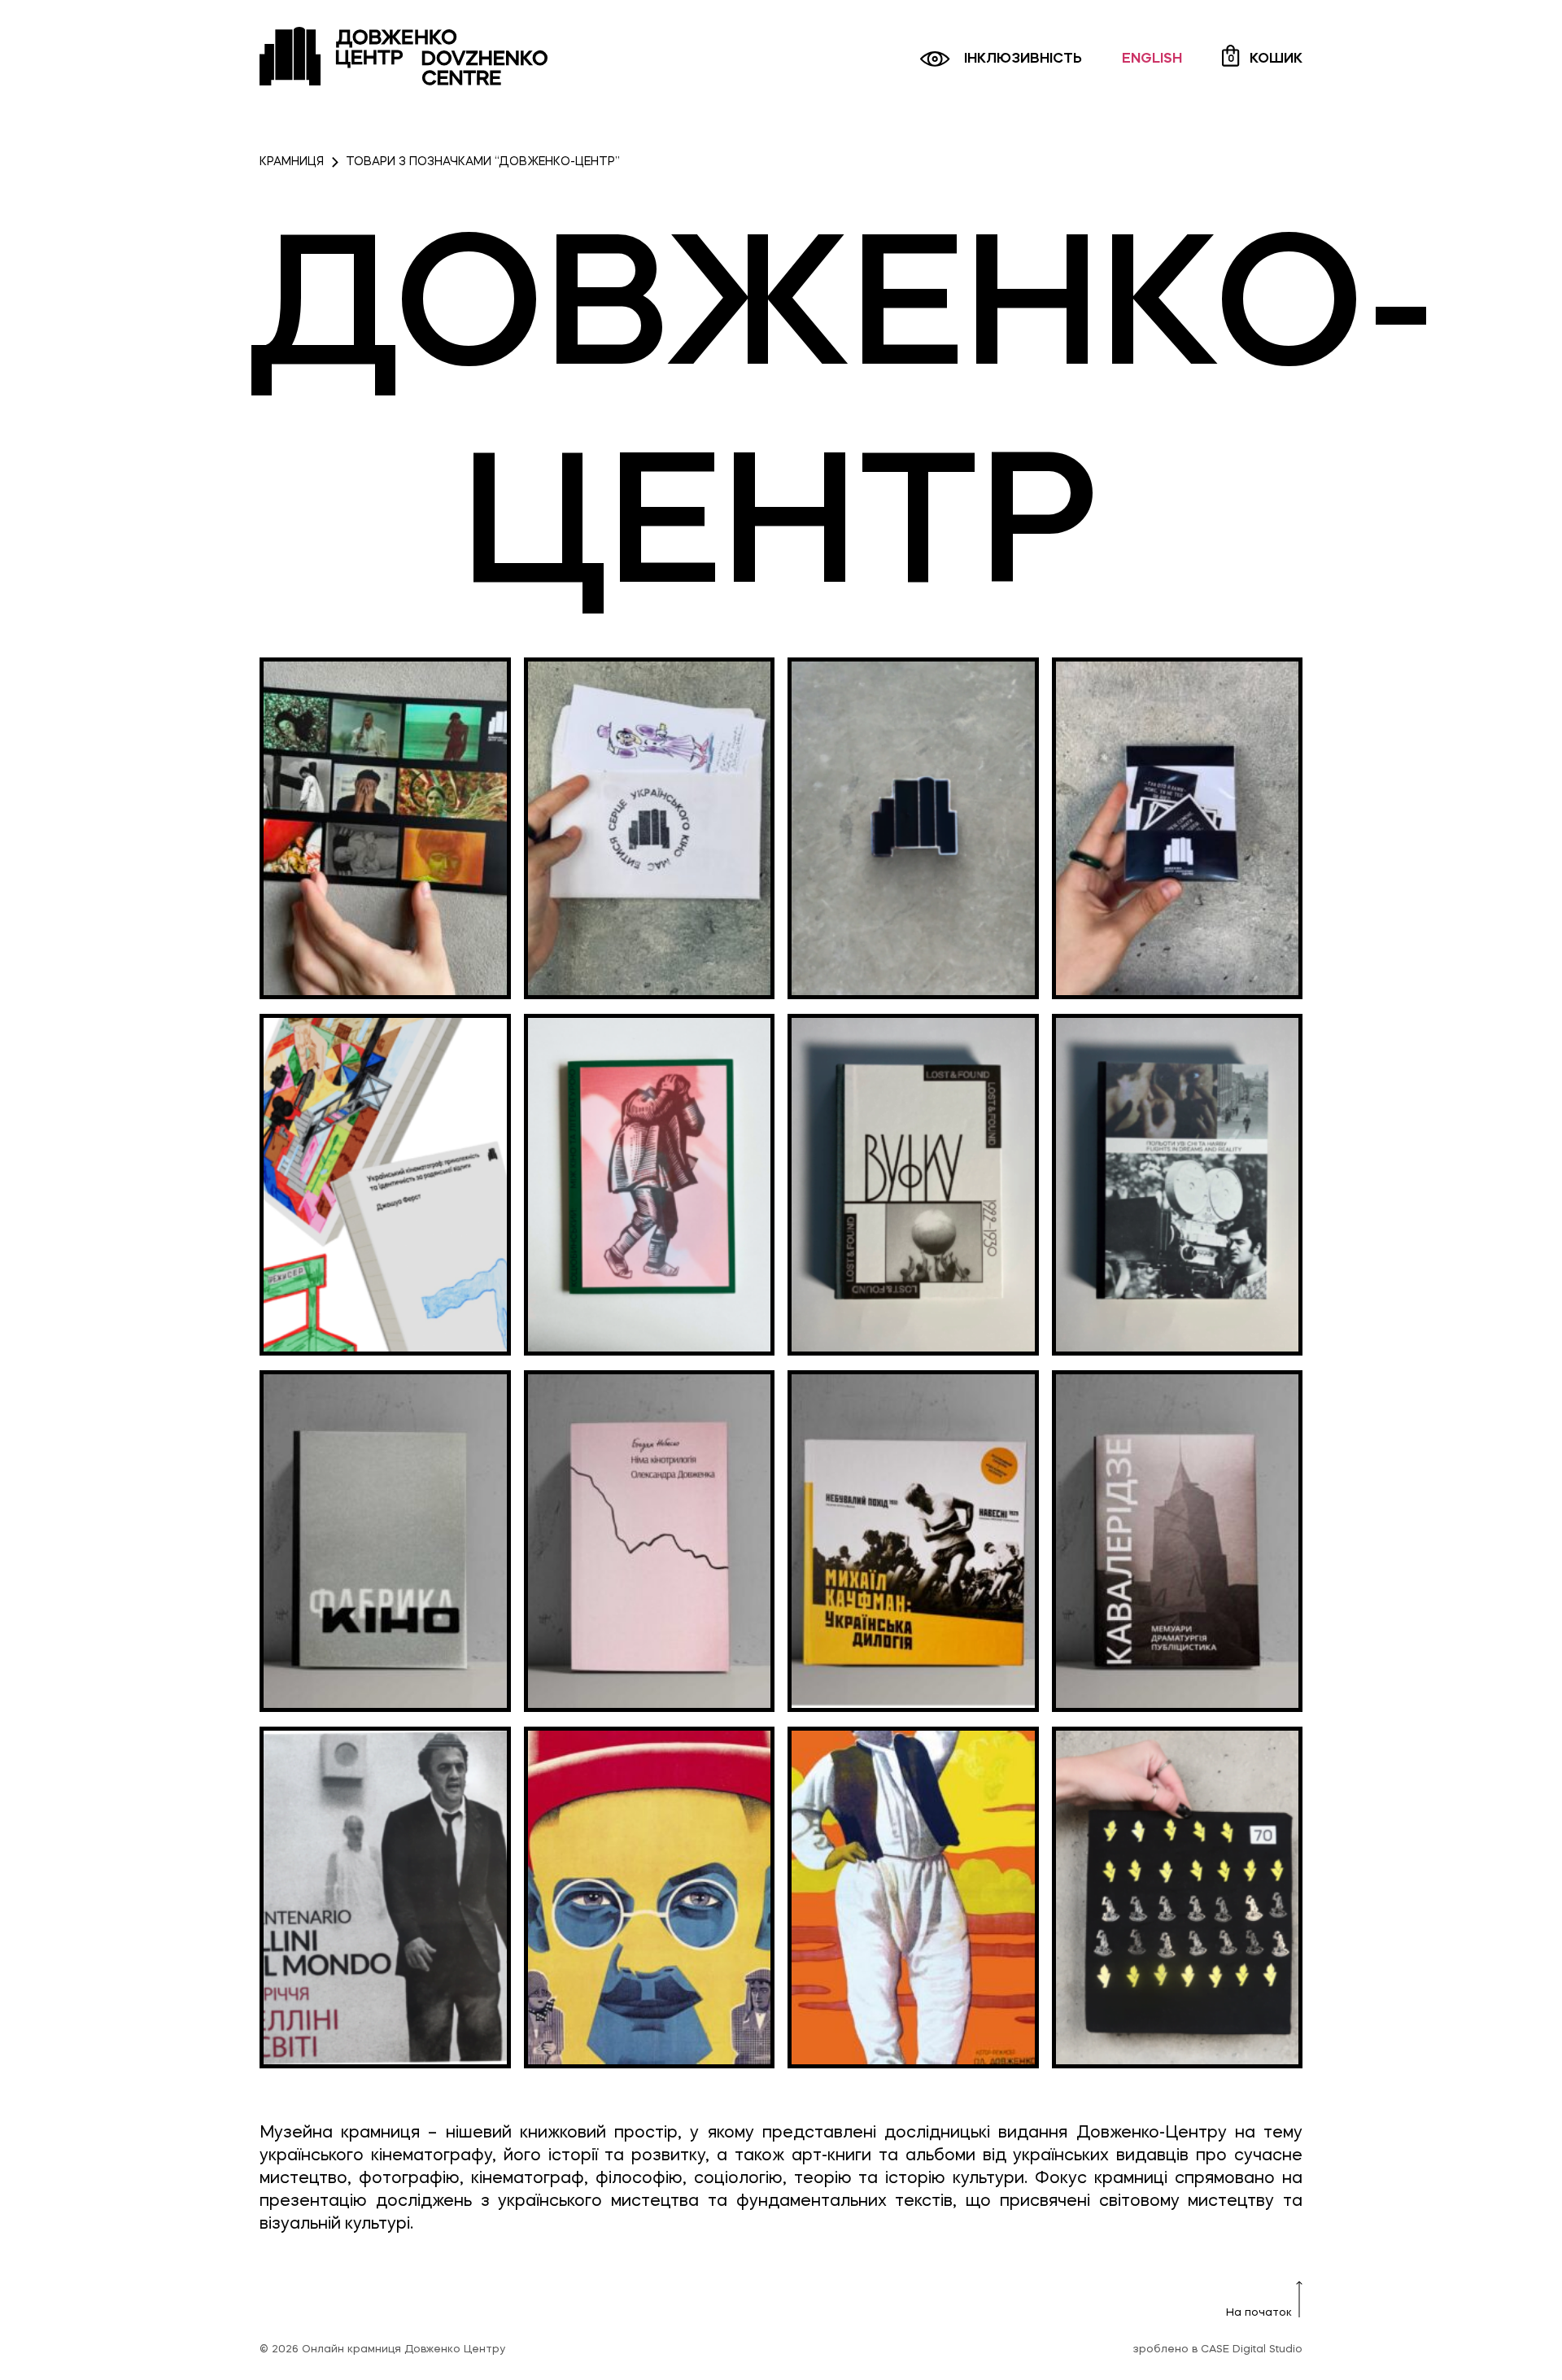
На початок (1259, 2313)
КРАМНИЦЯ (292, 162)
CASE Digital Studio (1252, 2350)
